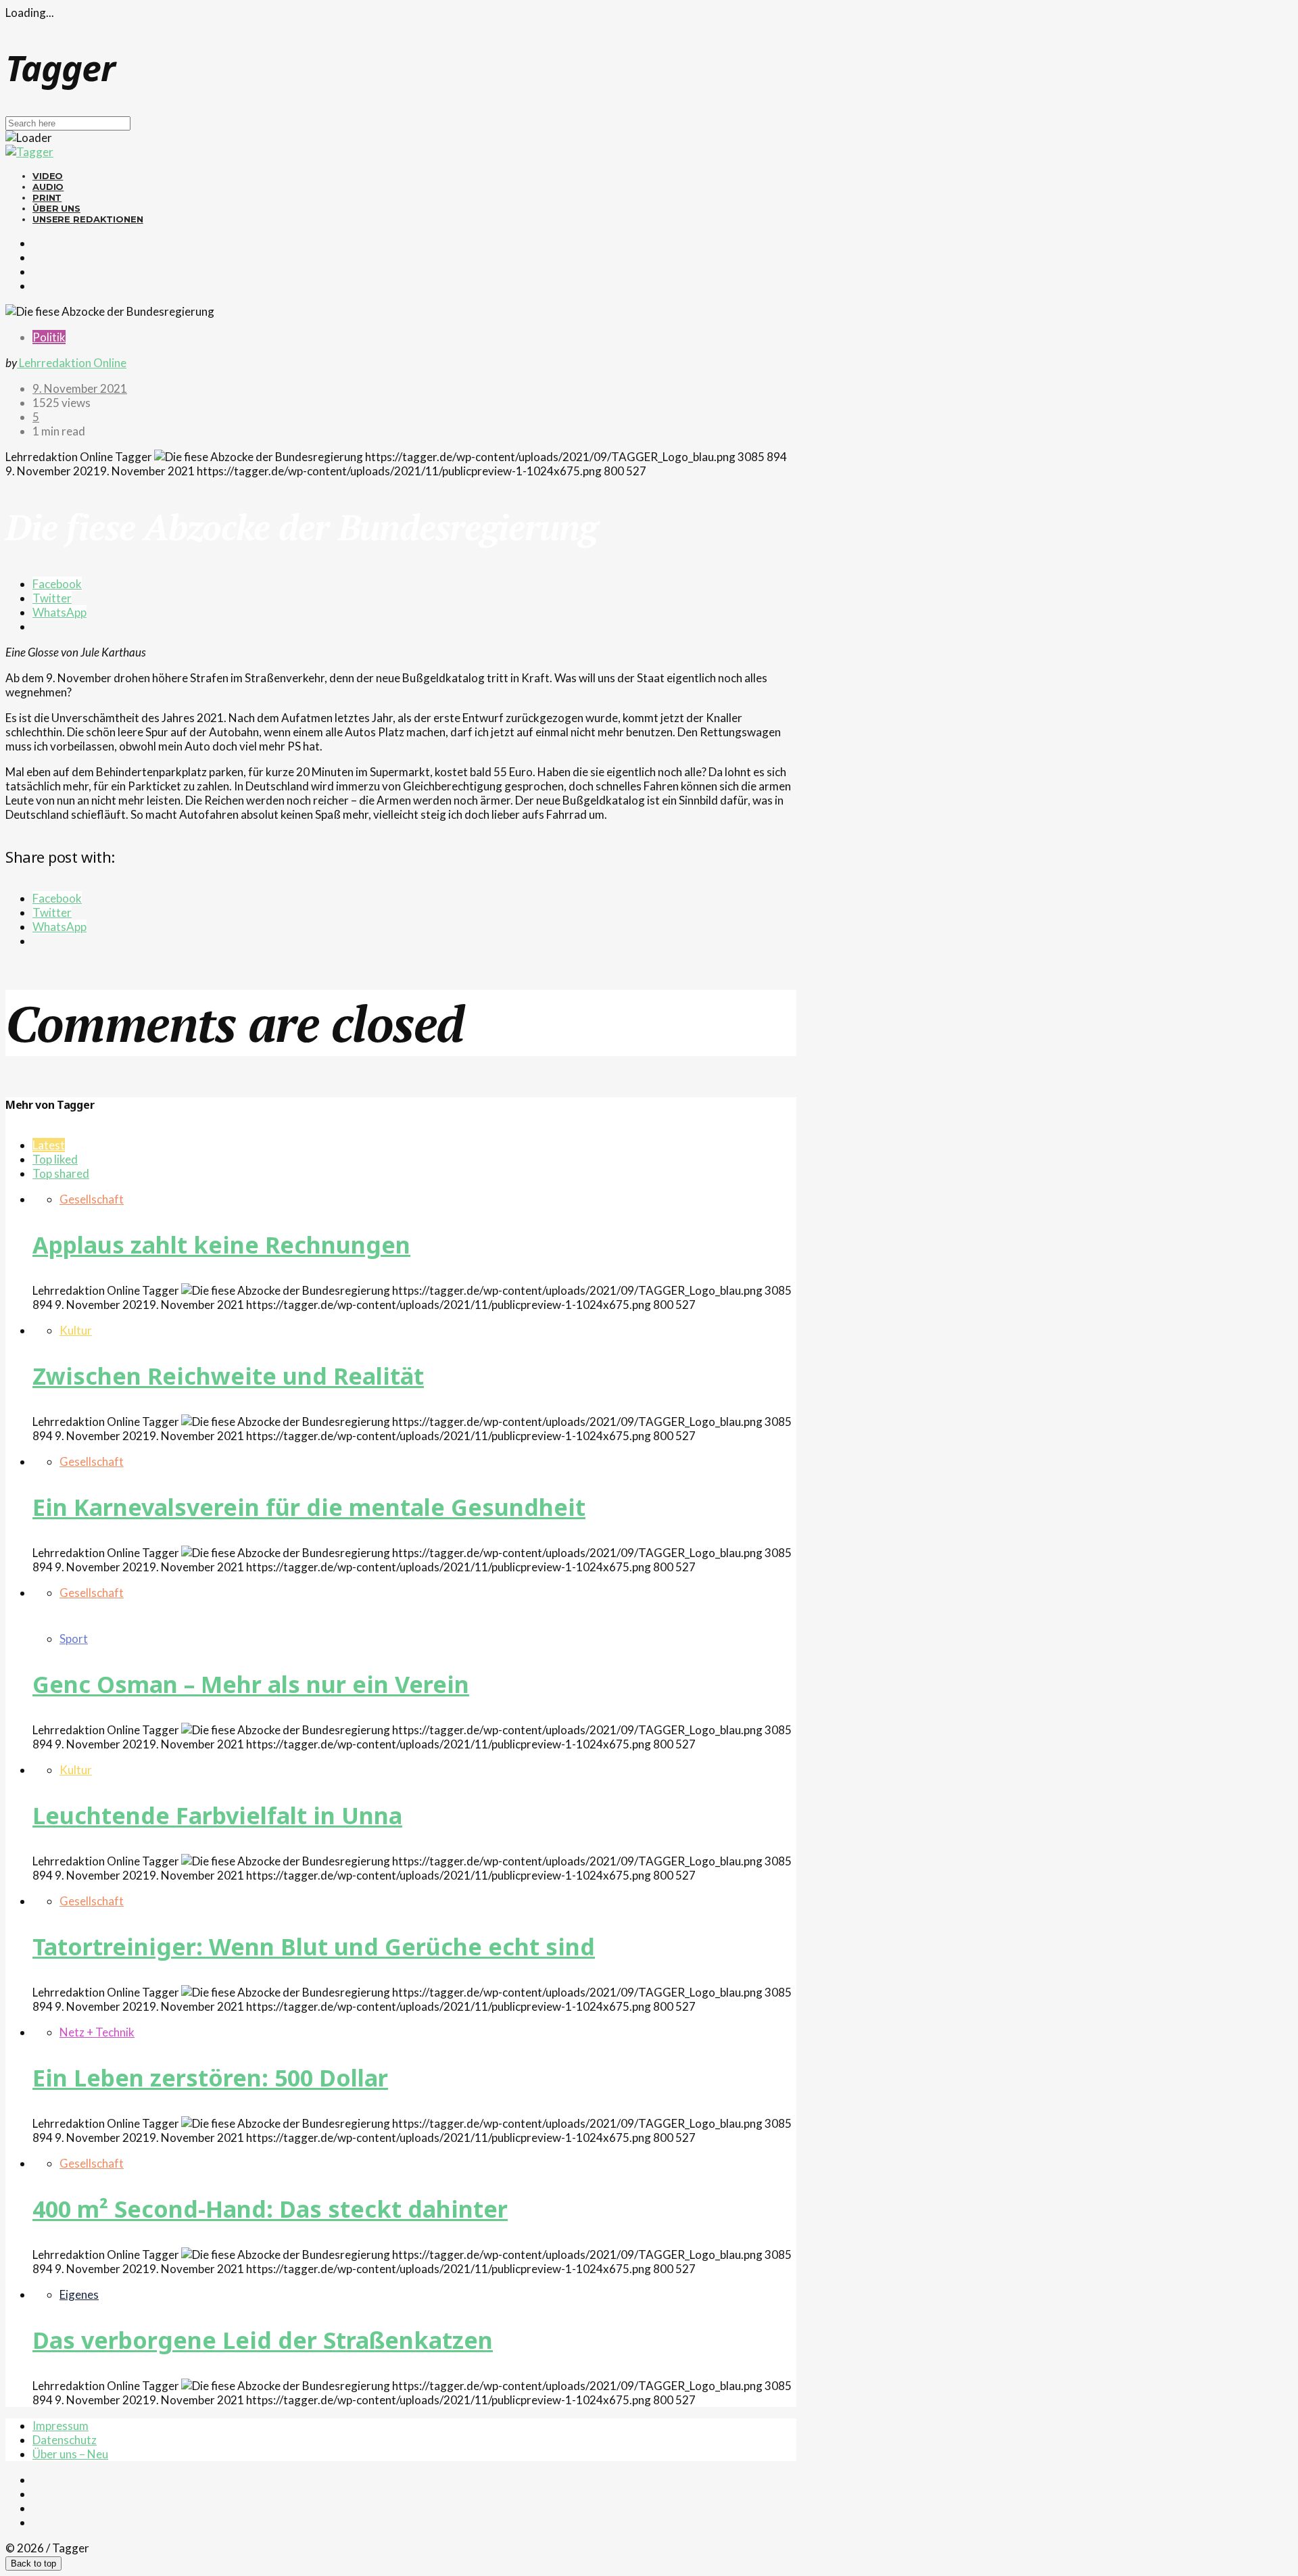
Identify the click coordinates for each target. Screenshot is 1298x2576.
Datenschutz (65, 2440)
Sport (74, 1639)
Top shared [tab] (61, 1173)
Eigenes (79, 2294)
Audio (48, 187)
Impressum (61, 2426)
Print (47, 197)
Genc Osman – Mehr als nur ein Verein (251, 1684)
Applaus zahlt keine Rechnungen (221, 1245)
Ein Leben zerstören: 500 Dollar (210, 2078)
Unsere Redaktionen (88, 219)
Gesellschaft (92, 1199)
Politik (49, 337)
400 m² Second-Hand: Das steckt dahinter (270, 2209)
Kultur (76, 1330)
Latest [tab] (49, 1145)
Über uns (56, 208)
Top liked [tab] (55, 1159)
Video (48, 176)
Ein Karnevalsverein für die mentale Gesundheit (309, 1507)
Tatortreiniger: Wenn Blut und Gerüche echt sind (314, 1947)
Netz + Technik (97, 2032)
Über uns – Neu (70, 2454)
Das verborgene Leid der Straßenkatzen (263, 2340)
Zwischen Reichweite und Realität (228, 1376)
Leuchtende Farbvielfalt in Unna (217, 1815)
